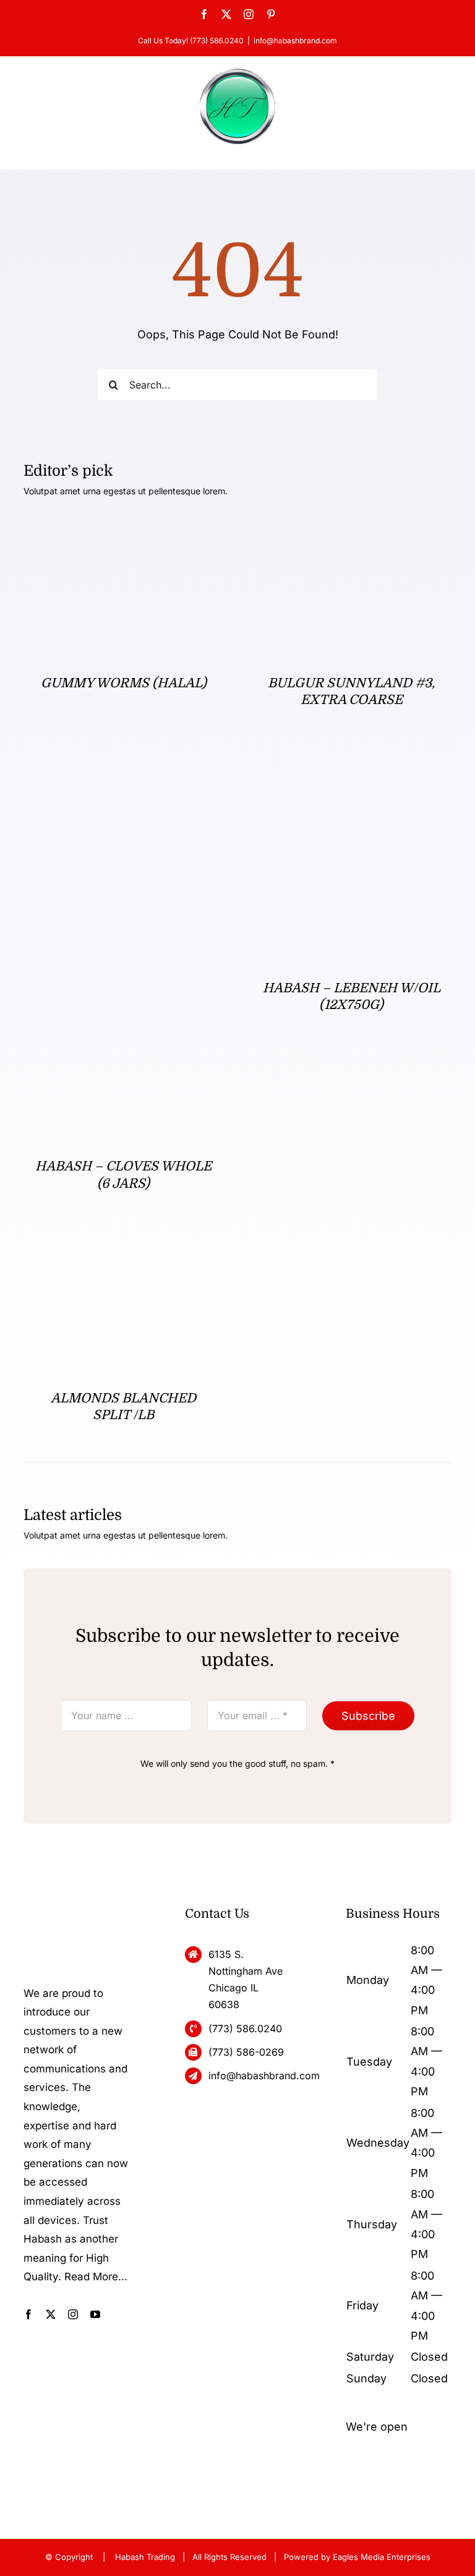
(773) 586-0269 (246, 2052)
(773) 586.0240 (245, 2029)
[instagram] (73, 2314)
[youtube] (95, 2314)
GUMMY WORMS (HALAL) (124, 683)
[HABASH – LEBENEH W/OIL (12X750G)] (352, 771)
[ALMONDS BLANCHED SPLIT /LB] (116, 1254)
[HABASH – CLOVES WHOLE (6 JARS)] (123, 771)
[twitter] (51, 2314)
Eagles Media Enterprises (382, 2557)
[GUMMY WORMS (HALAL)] (123, 533)
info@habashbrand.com (295, 41)
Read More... (96, 2277)
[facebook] (28, 2314)
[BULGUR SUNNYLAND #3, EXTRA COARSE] (352, 533)
